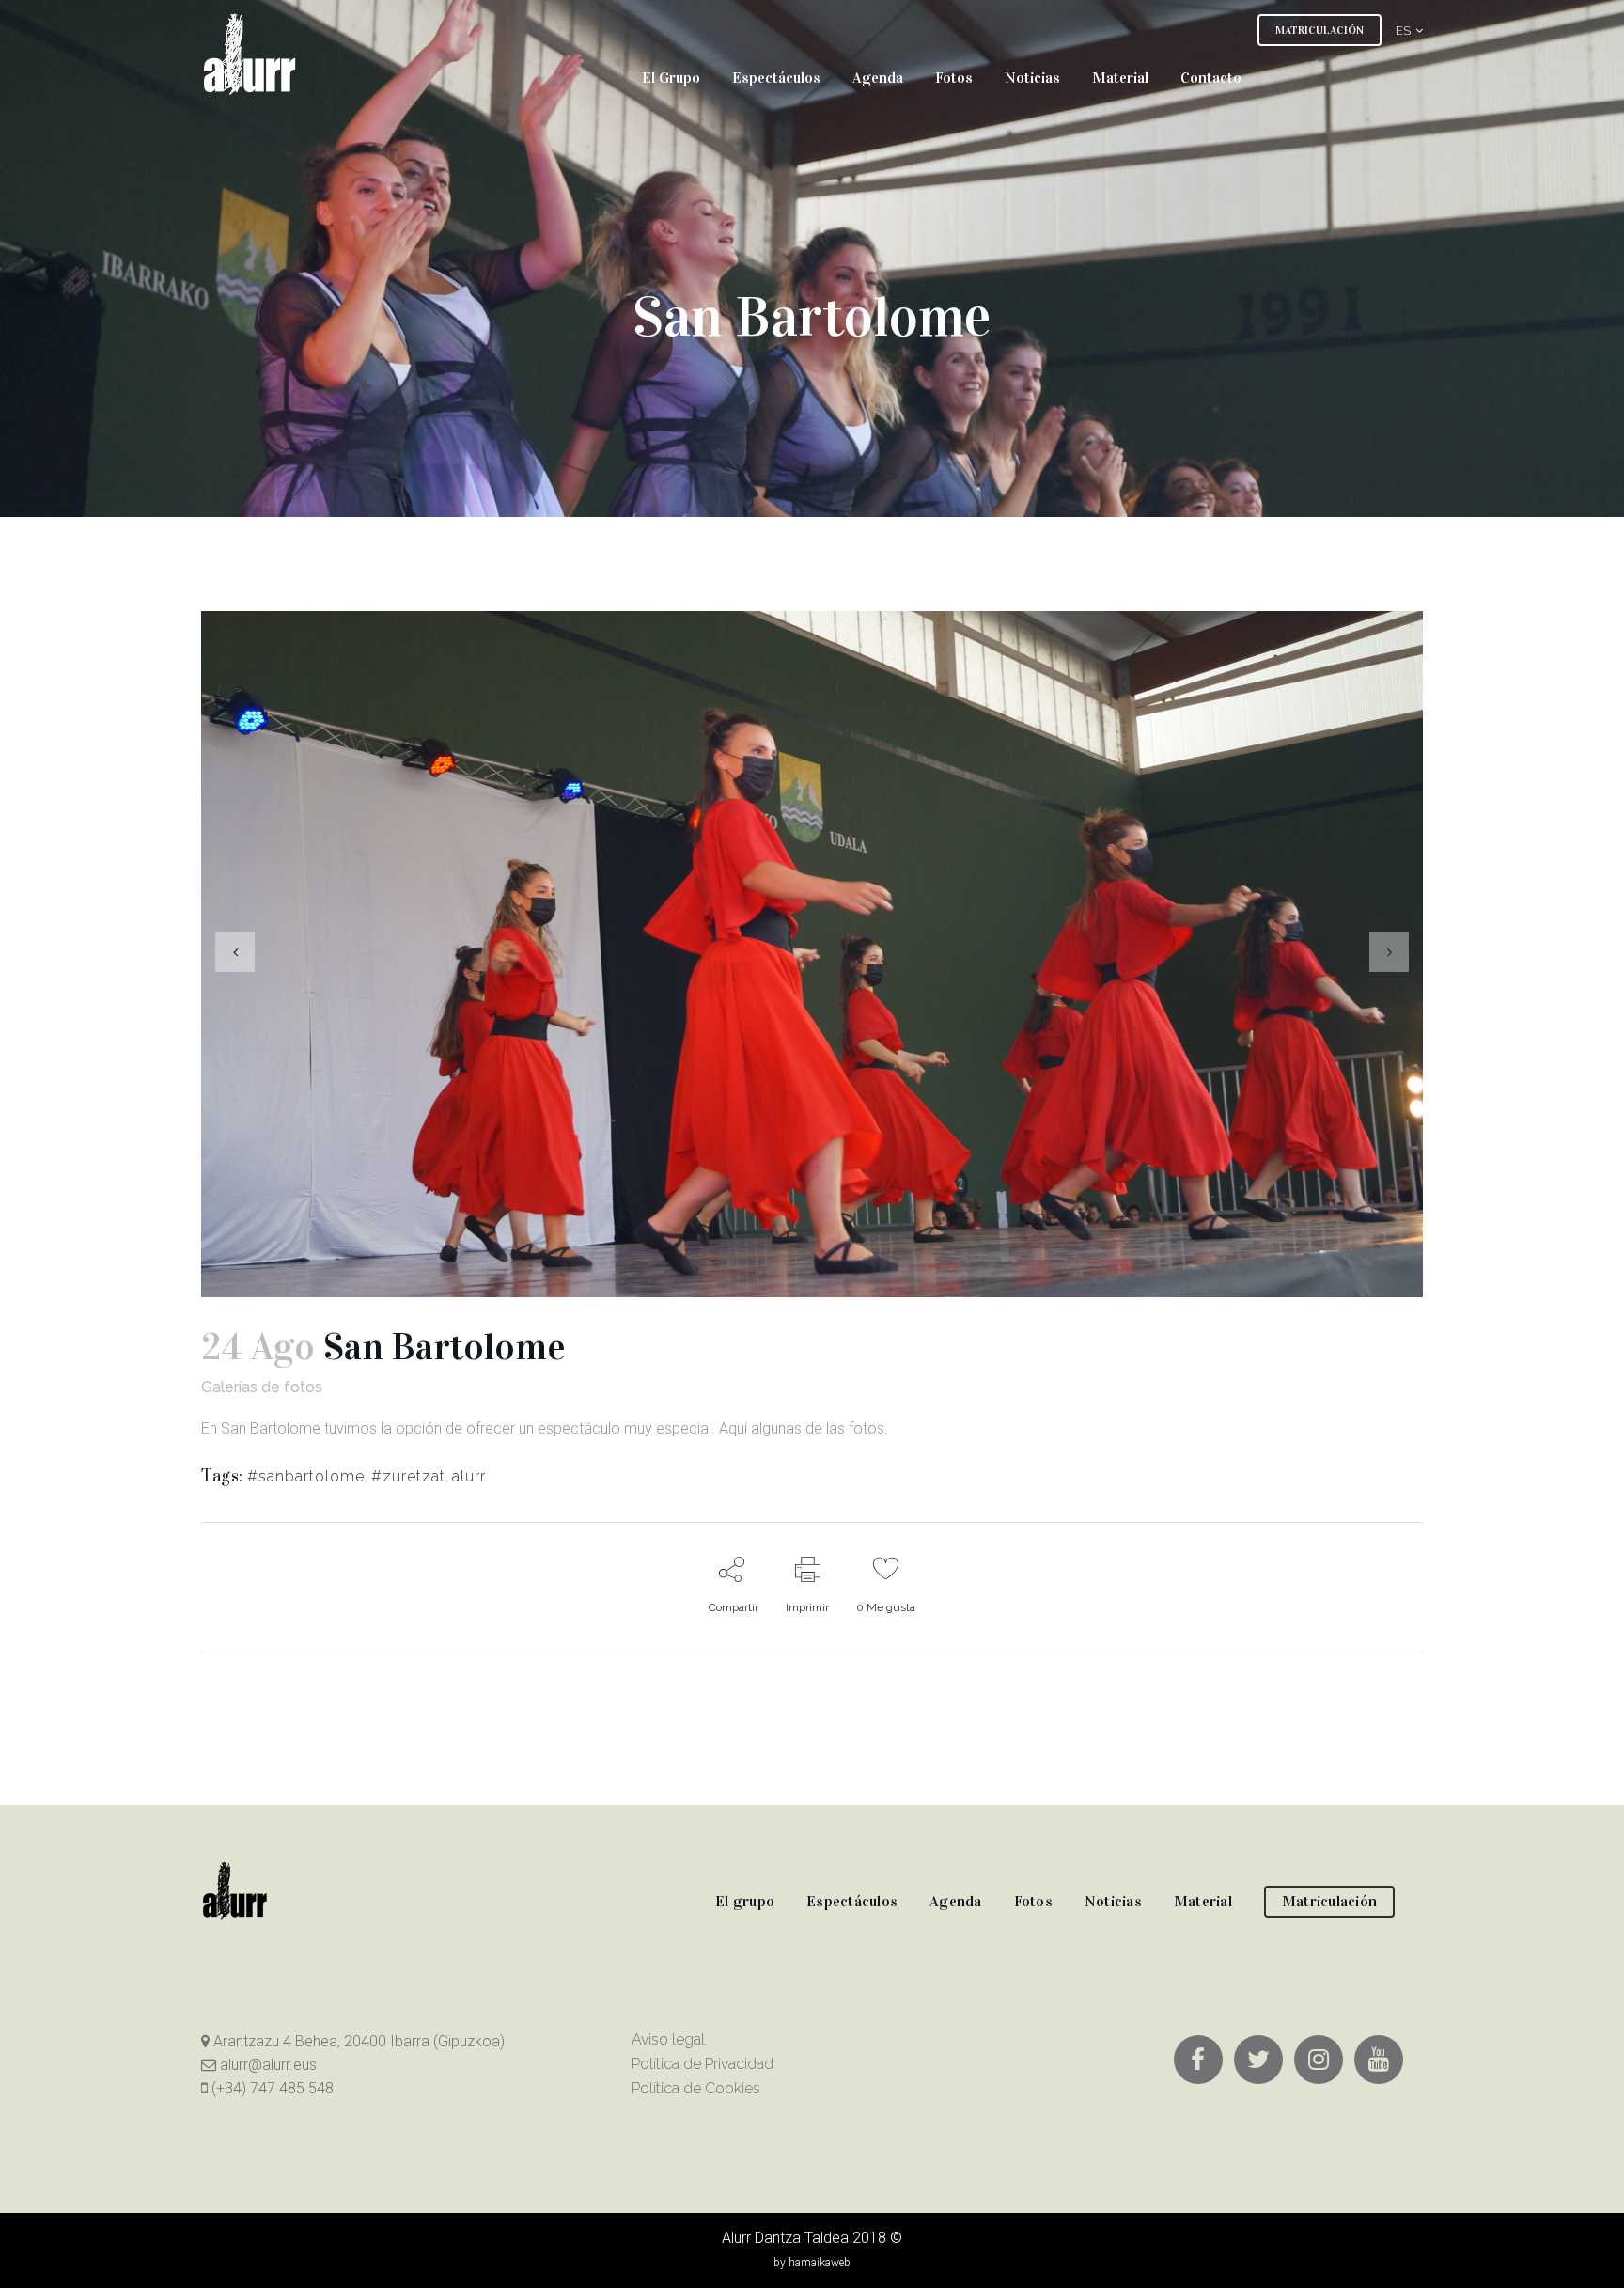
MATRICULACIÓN (1319, 30)
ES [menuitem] (1403, 31)
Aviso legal (668, 2039)
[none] (1402, 30)
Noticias (1113, 1901)
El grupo (745, 1901)
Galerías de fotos (262, 1387)
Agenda (956, 1901)
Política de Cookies (696, 2088)
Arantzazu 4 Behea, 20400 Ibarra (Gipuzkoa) (357, 2041)
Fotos (1033, 1901)
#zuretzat (408, 1476)
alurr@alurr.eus (266, 2065)
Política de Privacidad (703, 2064)
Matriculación (1329, 1901)
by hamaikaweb (812, 2263)
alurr (469, 1476)
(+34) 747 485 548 (271, 2088)
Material (1203, 1901)
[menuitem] (1402, 30)
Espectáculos (852, 1901)
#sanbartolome (306, 1476)
